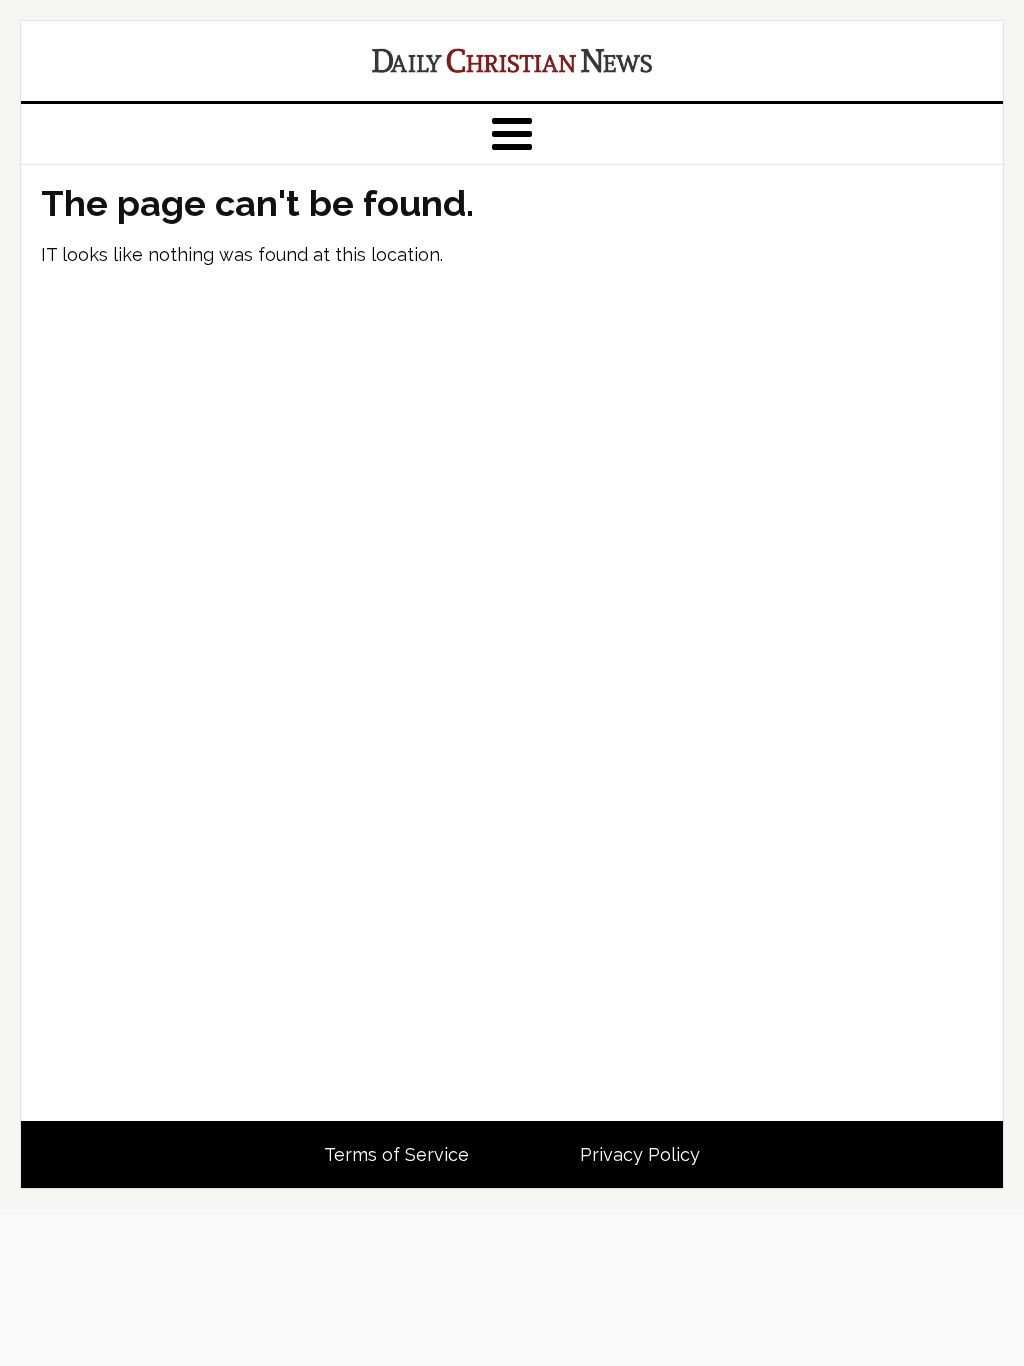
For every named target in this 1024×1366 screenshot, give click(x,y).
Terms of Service (396, 1154)
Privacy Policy (640, 1154)
